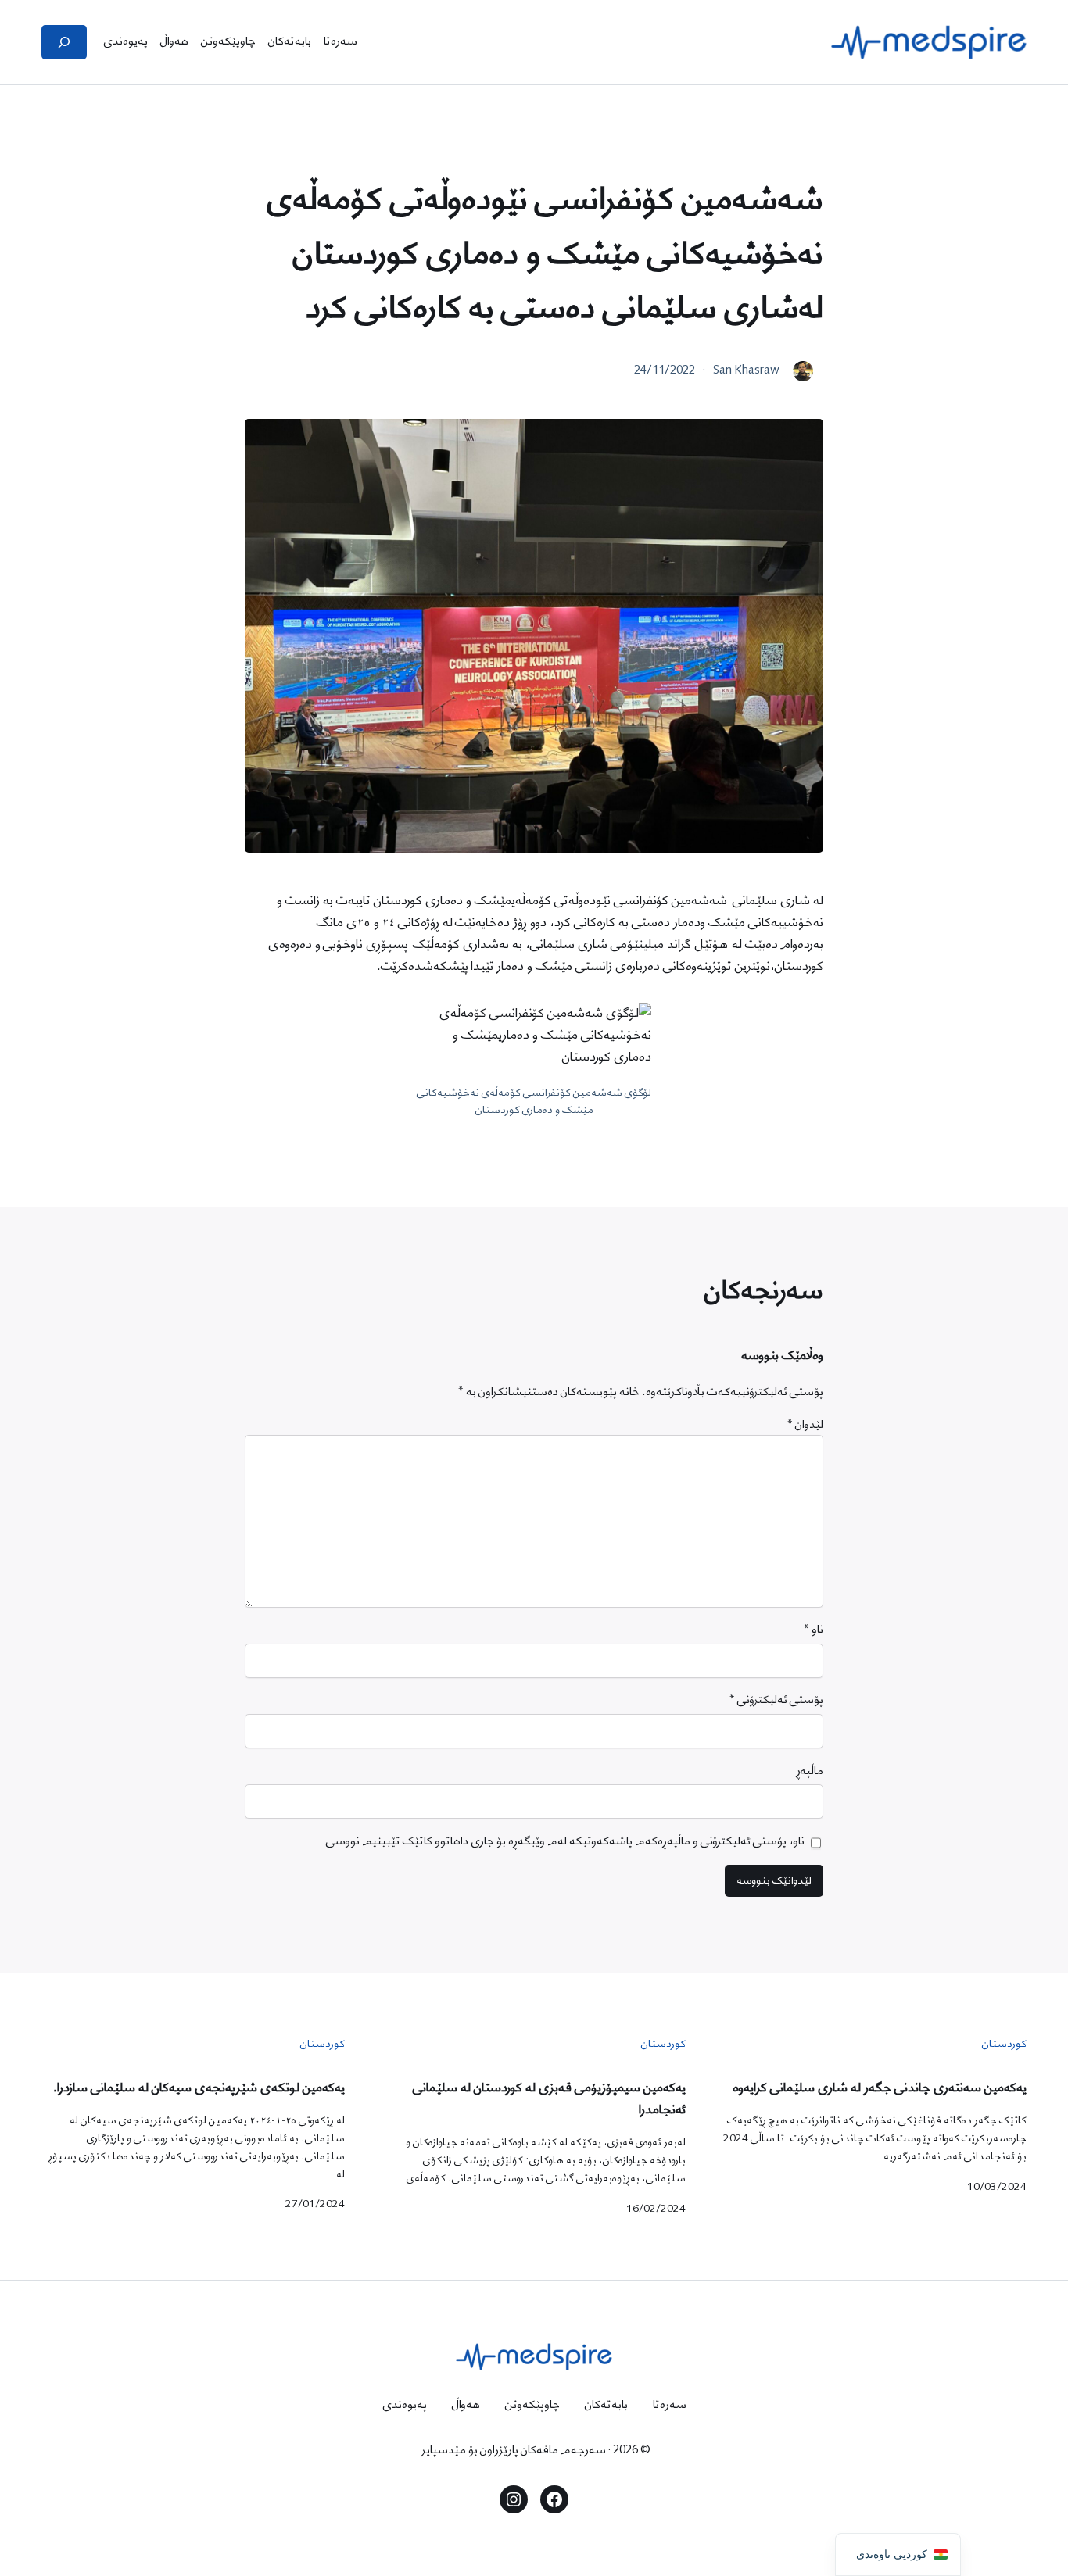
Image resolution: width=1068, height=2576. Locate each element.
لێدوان (805, 1425)
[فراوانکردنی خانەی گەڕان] (64, 42)
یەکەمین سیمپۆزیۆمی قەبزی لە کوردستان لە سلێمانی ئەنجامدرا (549, 2099)
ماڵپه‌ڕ (810, 1771)
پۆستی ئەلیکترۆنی (776, 1700)
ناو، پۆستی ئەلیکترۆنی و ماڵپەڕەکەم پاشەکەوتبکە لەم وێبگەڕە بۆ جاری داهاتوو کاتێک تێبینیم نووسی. (563, 1842)
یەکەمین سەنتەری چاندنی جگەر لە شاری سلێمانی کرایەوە (880, 2088)
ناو (813, 1630)
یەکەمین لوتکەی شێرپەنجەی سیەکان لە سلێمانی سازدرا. (199, 2088)
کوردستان (1004, 2044)
